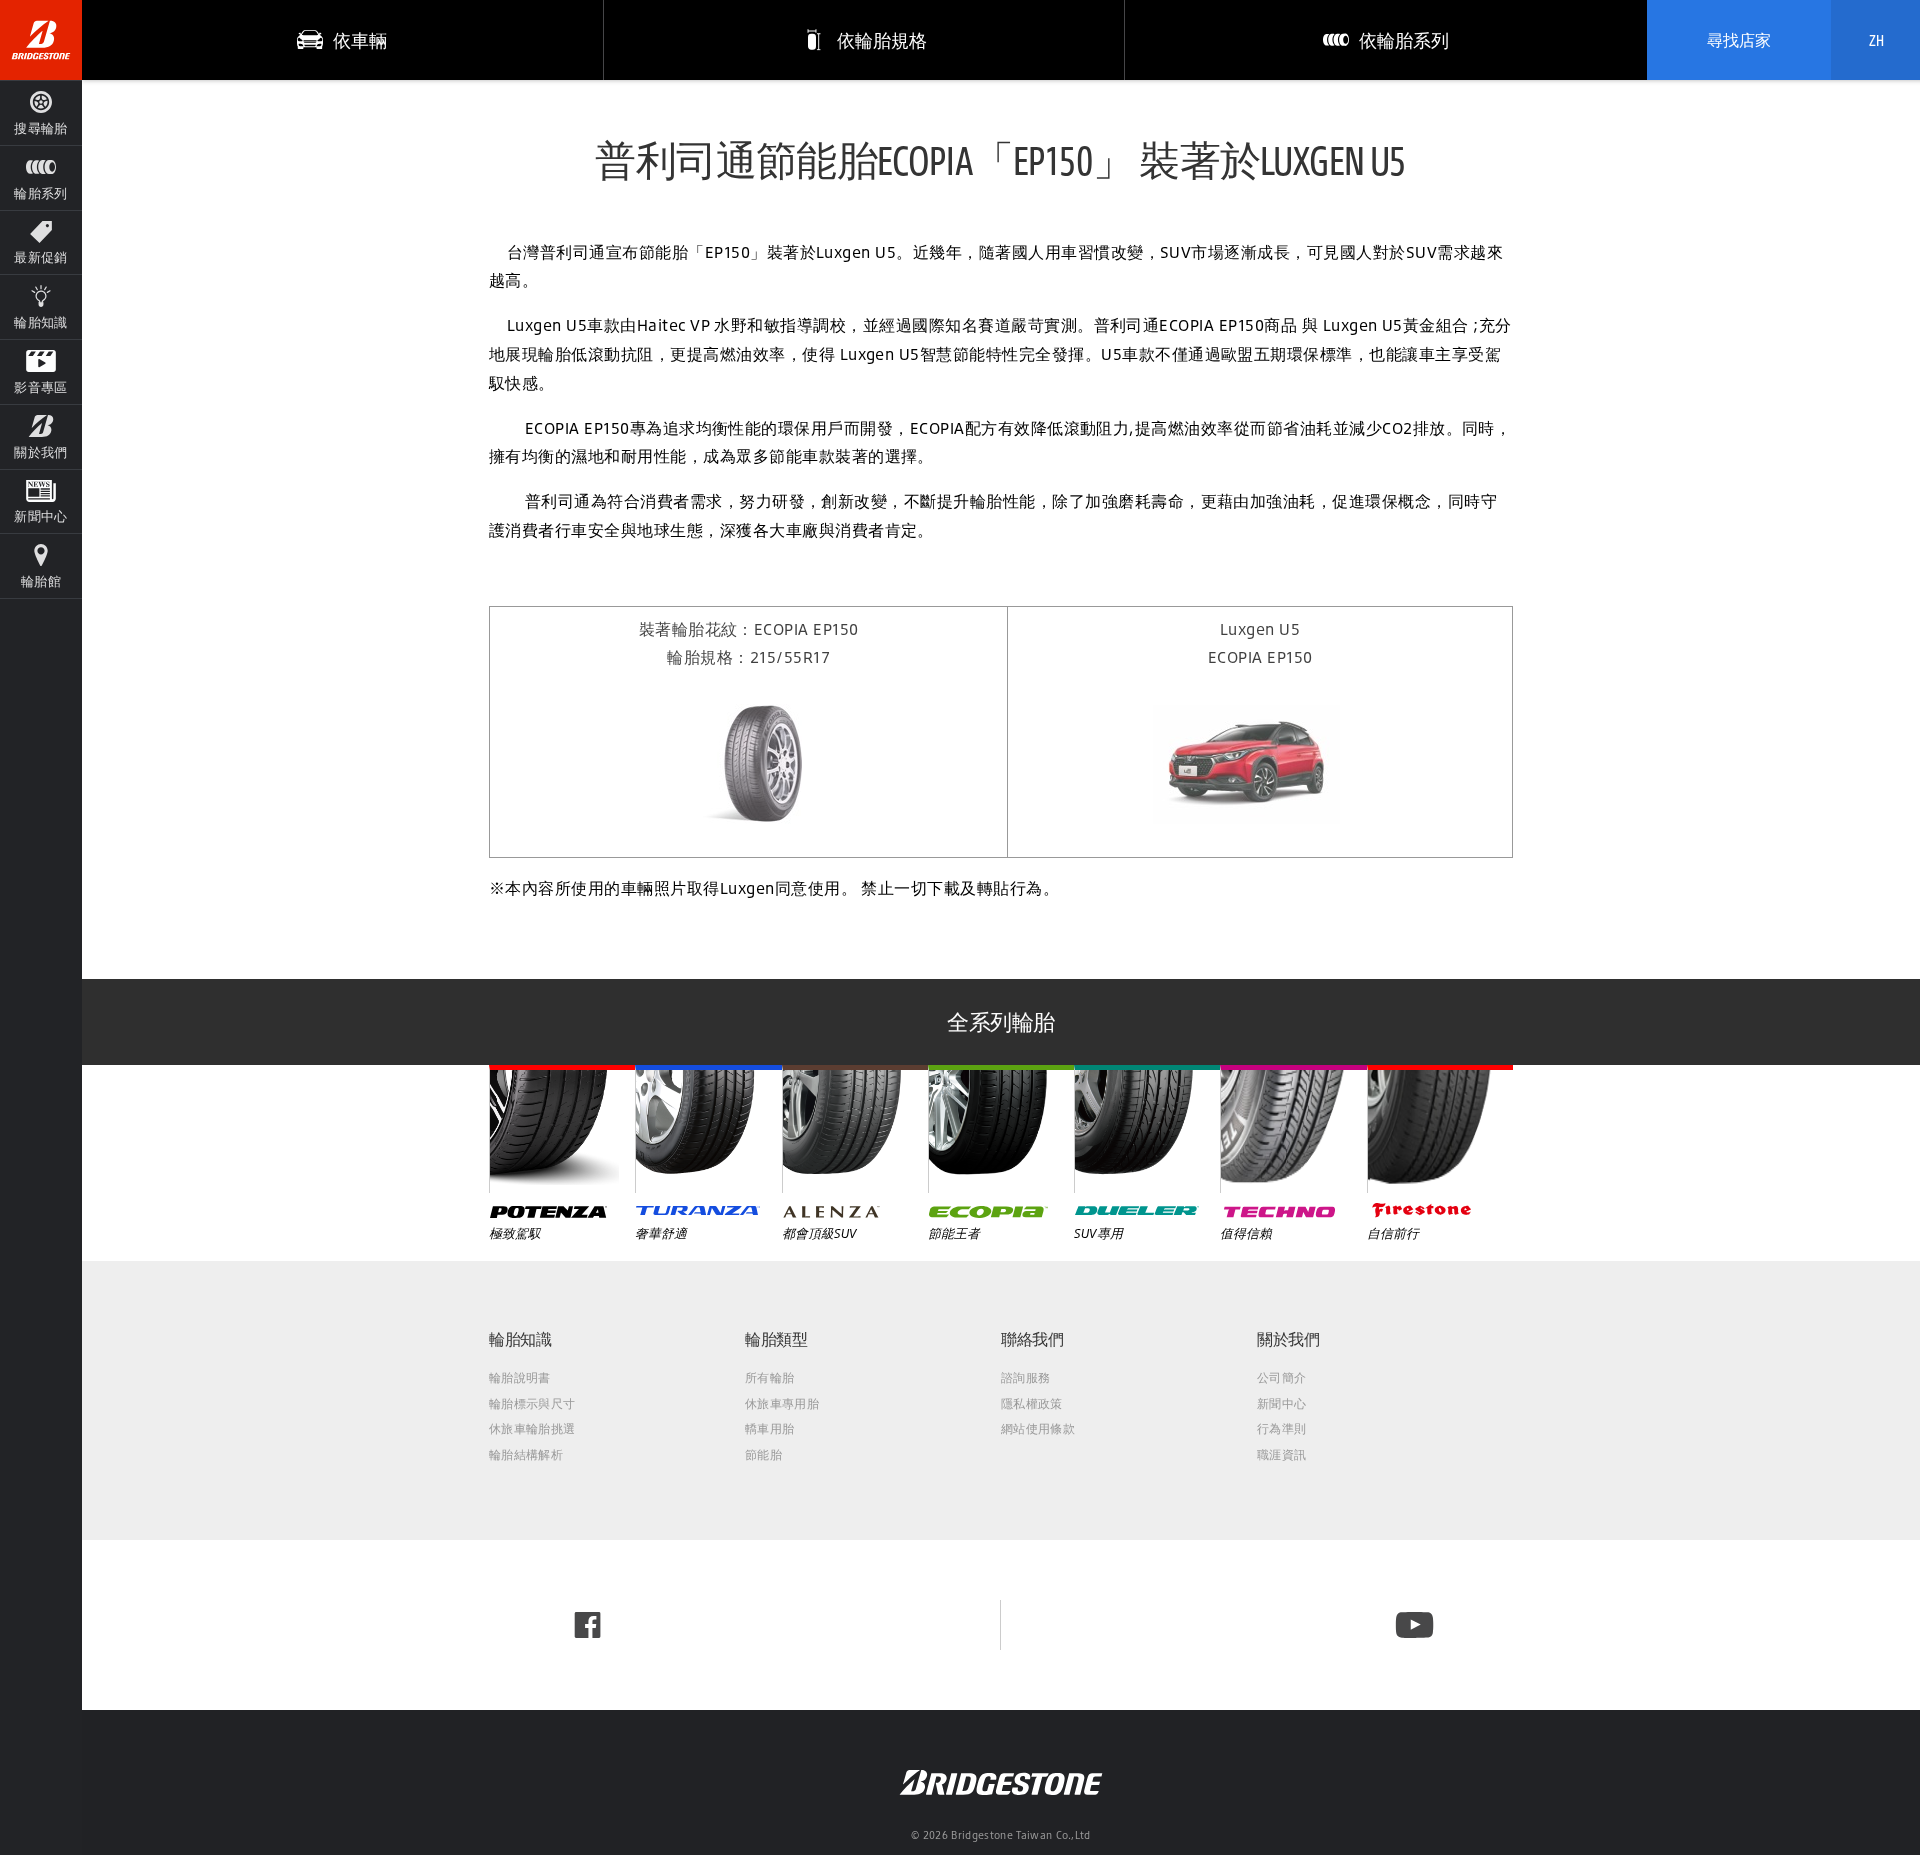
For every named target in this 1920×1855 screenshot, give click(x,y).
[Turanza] (708, 1129)
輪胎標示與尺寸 (532, 1403)
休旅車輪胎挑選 (532, 1428)
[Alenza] (855, 1129)
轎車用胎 (769, 1428)
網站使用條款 (1038, 1428)
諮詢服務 (1025, 1377)
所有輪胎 (769, 1377)
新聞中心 (1281, 1403)
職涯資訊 (1281, 1454)
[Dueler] (1147, 1129)
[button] (41, 177)
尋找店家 (1739, 40)
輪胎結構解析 (526, 1454)
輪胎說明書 (520, 1377)
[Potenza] (562, 1129)
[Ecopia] (1001, 1129)
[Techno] (1293, 1129)
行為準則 (1281, 1428)
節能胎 (763, 1454)
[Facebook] (587, 1625)
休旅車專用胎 (782, 1403)
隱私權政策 (1032, 1403)
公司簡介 (1281, 1377)
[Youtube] (1414, 1625)
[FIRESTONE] (1440, 1129)
